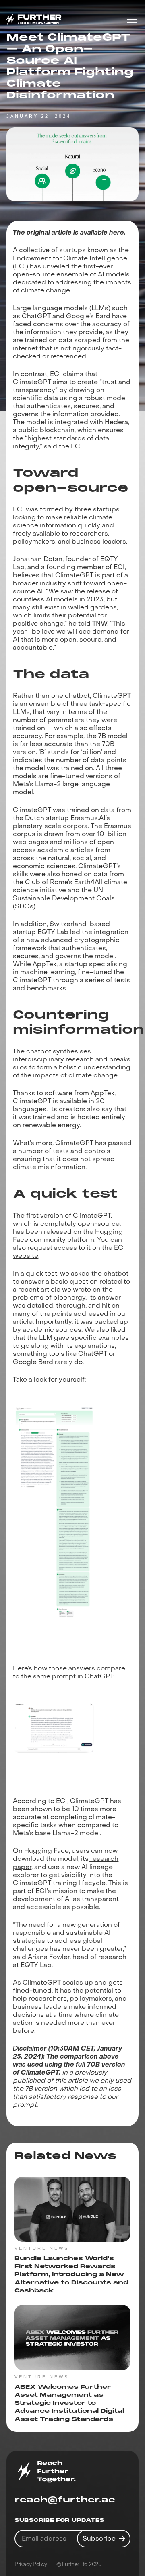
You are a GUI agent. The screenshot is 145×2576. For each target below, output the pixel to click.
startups (72, 250)
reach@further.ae (65, 2500)
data (65, 340)
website (26, 1256)
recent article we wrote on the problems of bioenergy (63, 1293)
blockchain (56, 430)
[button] (130, 19)
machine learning (48, 972)
